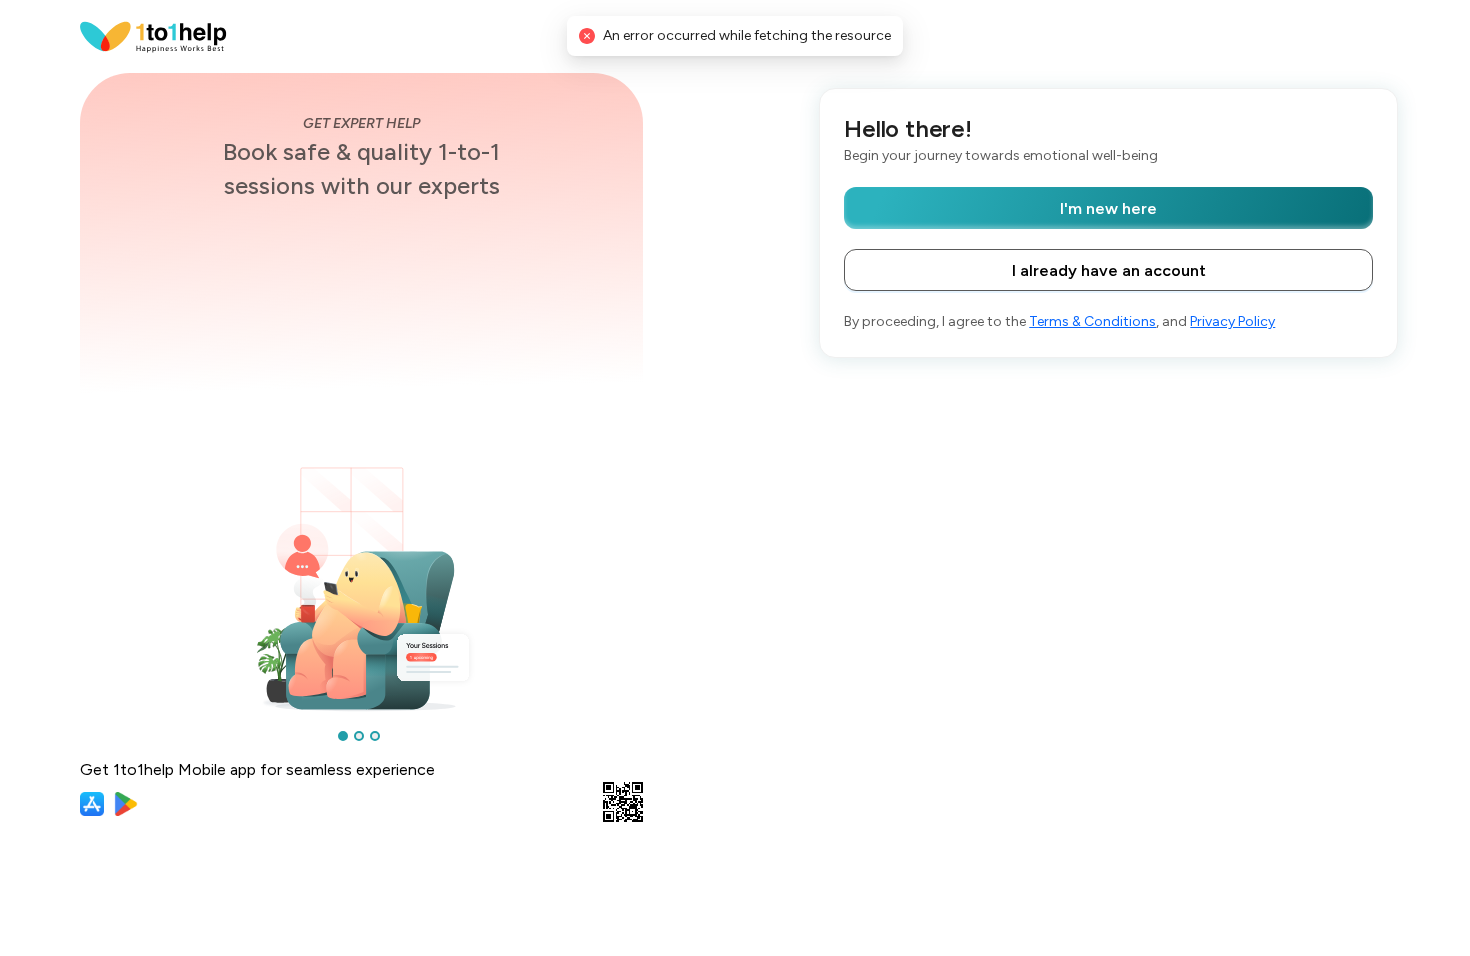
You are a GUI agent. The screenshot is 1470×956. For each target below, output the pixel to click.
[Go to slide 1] (343, 736)
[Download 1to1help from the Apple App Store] (92, 804)
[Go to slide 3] (375, 736)
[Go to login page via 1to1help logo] (153, 35)
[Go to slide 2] (359, 736)
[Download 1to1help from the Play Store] (126, 804)
